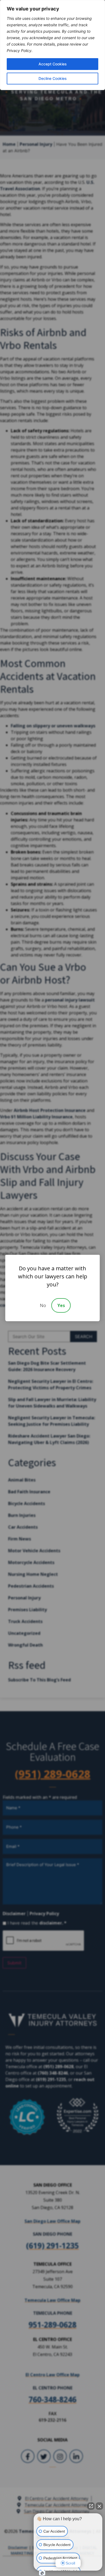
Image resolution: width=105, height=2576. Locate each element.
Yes (61, 1305)
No (43, 1305)
